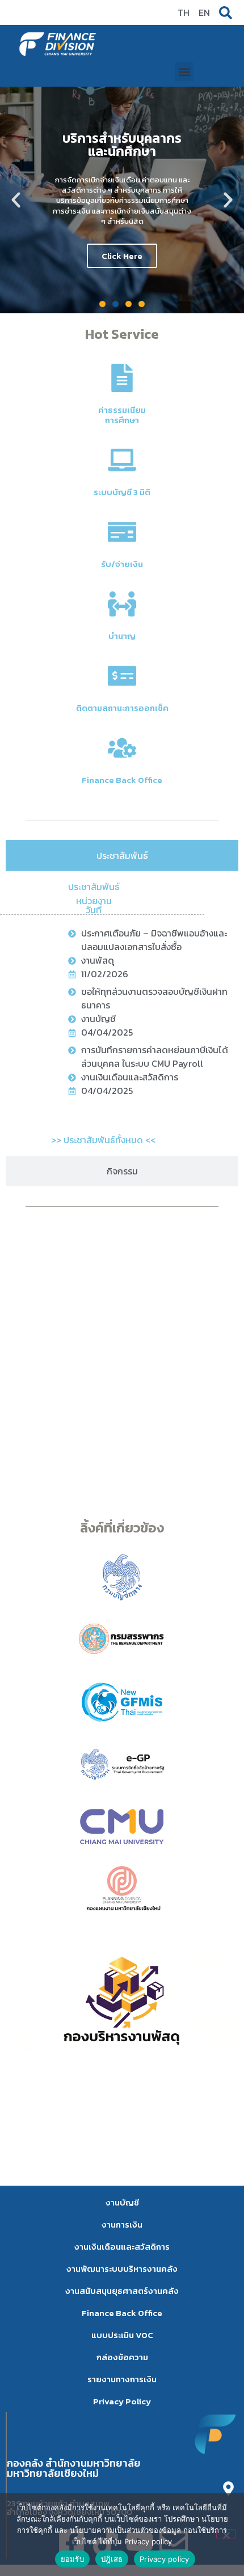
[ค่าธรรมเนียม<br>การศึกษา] (122, 378)
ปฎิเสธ (112, 2559)
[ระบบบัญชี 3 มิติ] (122, 460)
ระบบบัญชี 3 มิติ (122, 492)
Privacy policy (165, 2559)
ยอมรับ (72, 2559)
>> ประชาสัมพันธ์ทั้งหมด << (103, 1140)
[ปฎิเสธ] (226, 2534)
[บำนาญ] (122, 604)
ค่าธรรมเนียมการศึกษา (122, 415)
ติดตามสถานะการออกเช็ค (122, 708)
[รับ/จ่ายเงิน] (122, 532)
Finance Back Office (122, 780)
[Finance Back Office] (122, 748)
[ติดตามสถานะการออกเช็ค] (122, 676)
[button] (184, 72)
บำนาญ (122, 636)
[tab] (122, 855)
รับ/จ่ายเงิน (122, 564)
